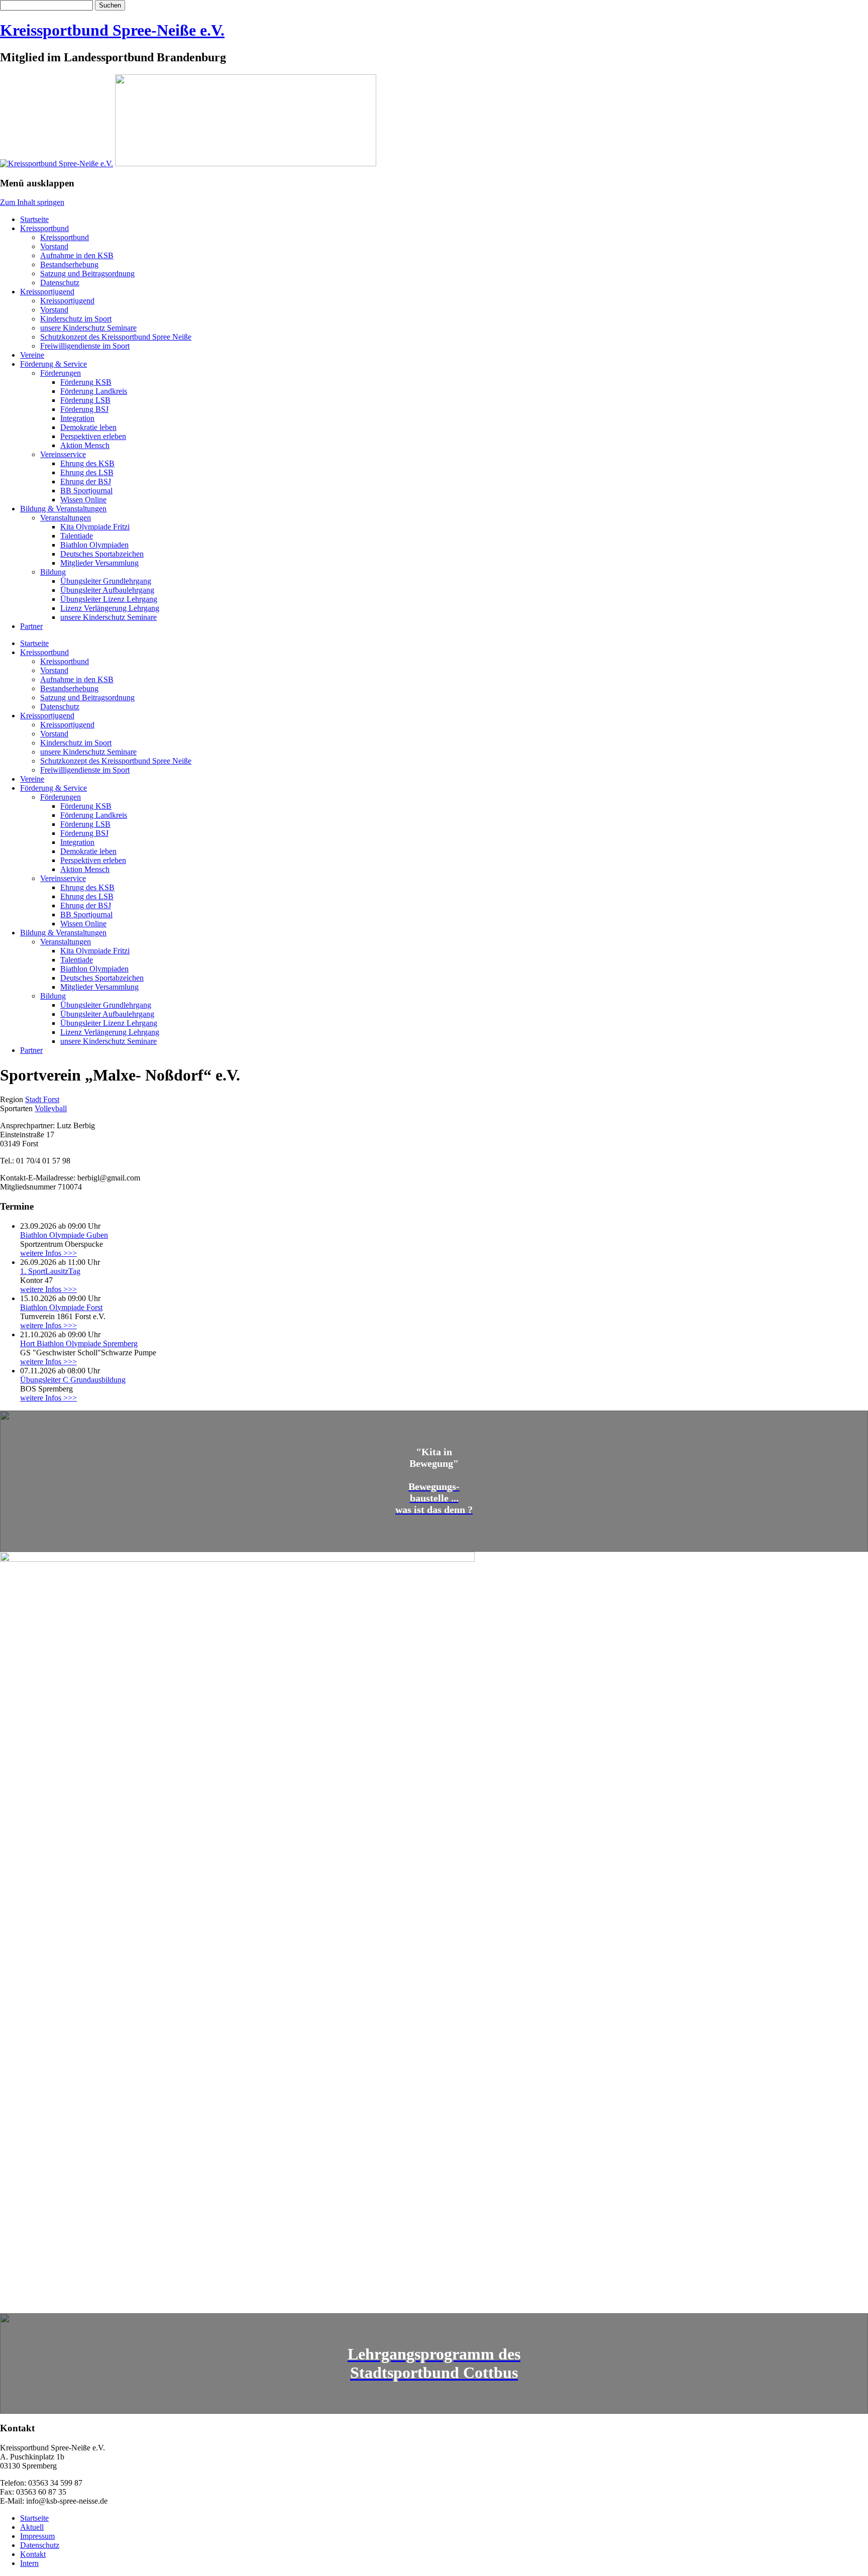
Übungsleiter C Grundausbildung (73, 1380)
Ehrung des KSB (87, 463)
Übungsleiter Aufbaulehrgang (107, 590)
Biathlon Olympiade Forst (61, 1307)
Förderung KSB (86, 382)
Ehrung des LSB (87, 472)
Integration (77, 418)
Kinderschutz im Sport (76, 319)
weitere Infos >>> (48, 1253)
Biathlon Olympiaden (94, 545)
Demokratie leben (88, 427)
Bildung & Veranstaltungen (63, 509)
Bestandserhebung (69, 264)
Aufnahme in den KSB (77, 255)
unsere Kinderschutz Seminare (88, 328)
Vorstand (54, 246)
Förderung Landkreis (94, 391)
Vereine (32, 355)
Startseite (34, 219)
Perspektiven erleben (93, 436)
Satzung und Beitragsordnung (87, 274)
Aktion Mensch (85, 445)
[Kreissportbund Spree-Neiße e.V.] (57, 164)
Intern (29, 2563)
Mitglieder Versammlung (99, 563)
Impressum (37, 2536)
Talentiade (77, 536)
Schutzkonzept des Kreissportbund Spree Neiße (116, 337)
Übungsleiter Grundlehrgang (106, 581)
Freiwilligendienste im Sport (85, 346)
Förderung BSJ (84, 409)
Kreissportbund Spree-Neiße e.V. (112, 30)
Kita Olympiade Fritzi (95, 527)
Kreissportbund (44, 228)
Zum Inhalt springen (32, 202)
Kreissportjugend (47, 292)
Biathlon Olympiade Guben (64, 1235)
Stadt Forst (42, 1099)
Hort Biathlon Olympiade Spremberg (79, 1344)
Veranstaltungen (66, 518)
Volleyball (51, 1108)
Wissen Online (83, 500)
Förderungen (61, 373)
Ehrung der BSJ (86, 481)
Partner (31, 626)
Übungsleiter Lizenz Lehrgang (109, 599)
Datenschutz (60, 283)
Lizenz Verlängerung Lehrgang (110, 608)
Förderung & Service (53, 364)
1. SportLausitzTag (50, 1271)
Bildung (53, 572)
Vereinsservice (63, 454)
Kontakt (33, 2554)
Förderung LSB (85, 400)
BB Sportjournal (86, 491)
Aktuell (32, 2527)
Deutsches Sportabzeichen (102, 554)
